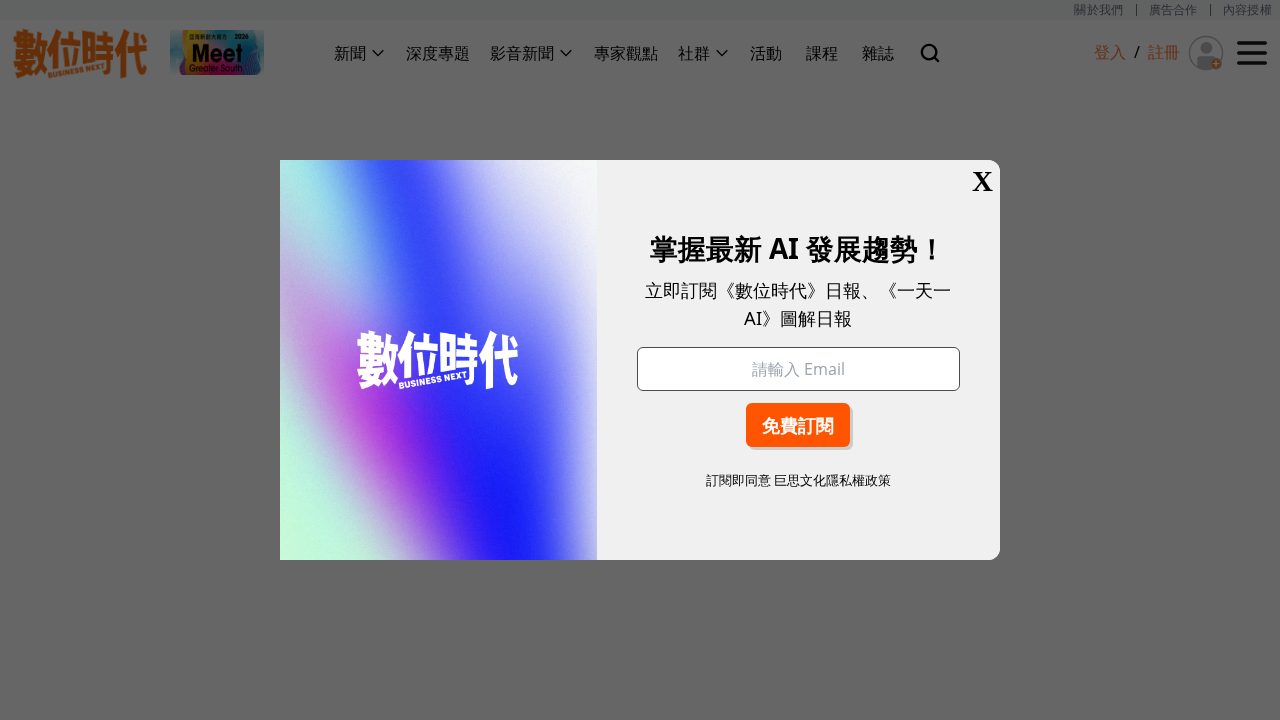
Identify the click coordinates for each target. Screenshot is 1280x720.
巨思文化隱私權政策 (832, 480)
